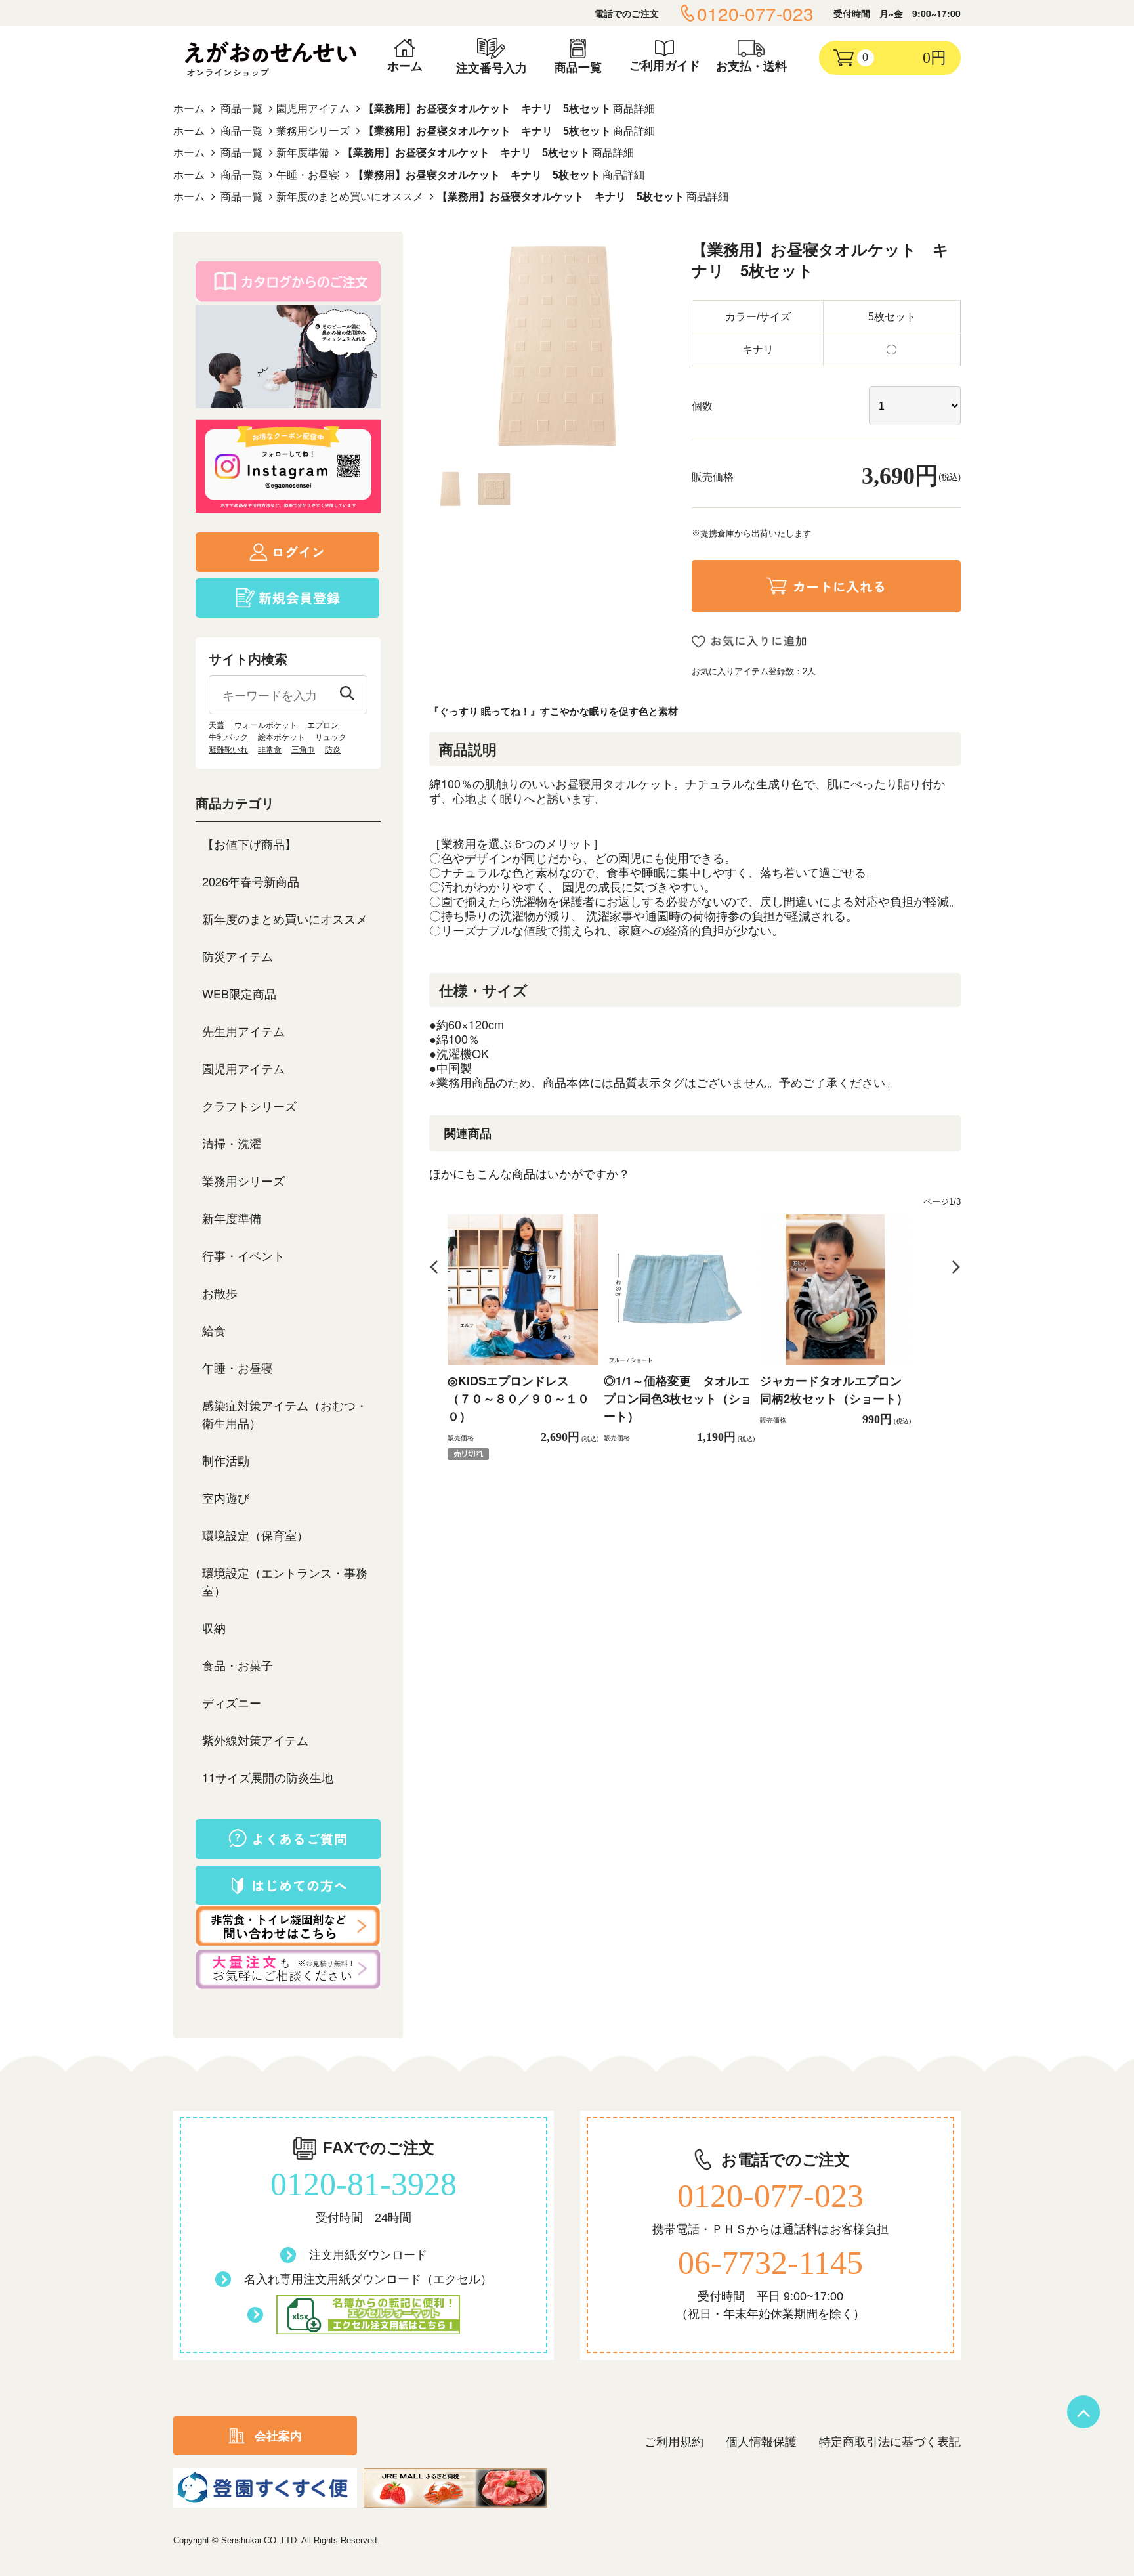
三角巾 (303, 750)
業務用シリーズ (313, 131)
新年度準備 (303, 153)
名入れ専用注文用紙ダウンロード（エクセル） (368, 2279)
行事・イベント (243, 1255)
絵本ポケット (282, 737)
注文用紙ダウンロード (368, 2255)
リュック (331, 737)
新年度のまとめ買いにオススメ (350, 197)
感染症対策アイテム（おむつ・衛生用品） (285, 1414)
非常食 (270, 750)
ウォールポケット (266, 725)
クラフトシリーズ (249, 1106)
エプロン (323, 725)
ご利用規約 (674, 2442)
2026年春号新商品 (251, 881)
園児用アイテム (313, 109)
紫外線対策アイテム (255, 1740)
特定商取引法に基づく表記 (890, 2442)
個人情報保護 (761, 2442)
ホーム (189, 109)
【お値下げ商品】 (249, 844)
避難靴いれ (228, 750)
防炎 (333, 750)
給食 (214, 1330)
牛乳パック (228, 737)
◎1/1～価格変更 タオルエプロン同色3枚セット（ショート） (678, 1398)
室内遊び (226, 1497)
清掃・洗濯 (232, 1143)
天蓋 (217, 725)
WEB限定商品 (239, 993)
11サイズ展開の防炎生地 (268, 1777)
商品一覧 (241, 109)
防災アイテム (238, 956)
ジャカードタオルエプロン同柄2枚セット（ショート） (834, 1389)
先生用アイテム (243, 1031)
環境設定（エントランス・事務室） (285, 1581)
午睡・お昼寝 (308, 175)
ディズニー (232, 1702)
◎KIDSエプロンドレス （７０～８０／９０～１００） (518, 1398)
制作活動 (226, 1460)
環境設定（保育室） (255, 1535)
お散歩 (220, 1293)
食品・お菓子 (238, 1665)
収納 (214, 1627)
